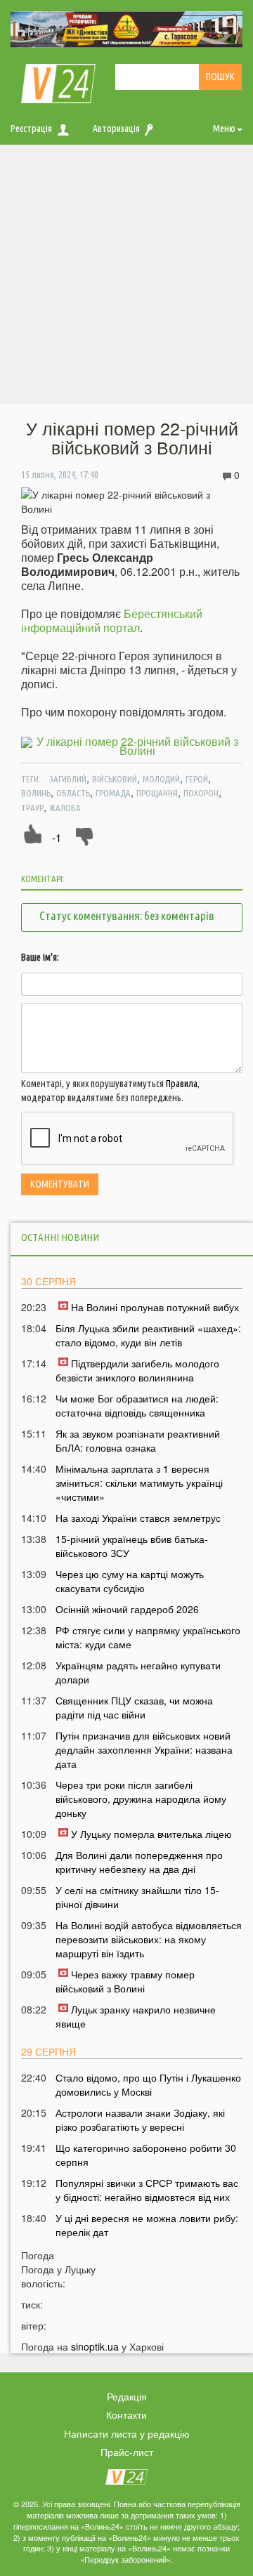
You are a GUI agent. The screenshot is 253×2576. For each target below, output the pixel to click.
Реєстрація (31, 129)
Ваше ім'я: (40, 957)
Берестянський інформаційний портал (112, 620)
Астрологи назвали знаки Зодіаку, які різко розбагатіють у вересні (140, 2120)
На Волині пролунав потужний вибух (155, 1307)
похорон (201, 793)
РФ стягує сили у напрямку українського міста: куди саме (148, 1637)
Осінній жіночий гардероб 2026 (127, 1609)
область (73, 793)
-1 (57, 837)
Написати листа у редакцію (127, 2433)
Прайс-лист (127, 2452)
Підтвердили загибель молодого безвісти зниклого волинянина (137, 1370)
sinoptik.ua (95, 2346)
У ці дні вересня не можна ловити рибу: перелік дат (147, 2225)
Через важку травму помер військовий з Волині (125, 1981)
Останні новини (60, 1237)
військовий (115, 779)
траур (32, 808)
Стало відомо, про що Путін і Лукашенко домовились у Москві (148, 2084)
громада (113, 793)
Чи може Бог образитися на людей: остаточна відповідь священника (137, 1405)
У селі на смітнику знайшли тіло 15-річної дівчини (137, 1897)
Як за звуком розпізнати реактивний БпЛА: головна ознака (138, 1440)
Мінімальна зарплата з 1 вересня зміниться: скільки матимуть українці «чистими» (139, 1483)
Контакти (126, 2414)
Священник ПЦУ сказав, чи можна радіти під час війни (134, 1707)
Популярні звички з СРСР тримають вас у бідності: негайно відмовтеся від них (147, 2190)
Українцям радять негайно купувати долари (138, 1672)
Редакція (127, 2396)
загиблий (68, 779)
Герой (197, 779)
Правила (182, 1084)
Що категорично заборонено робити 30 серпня (146, 2155)
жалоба (65, 808)
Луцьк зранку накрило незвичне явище (136, 2016)
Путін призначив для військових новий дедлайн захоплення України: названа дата (144, 1749)
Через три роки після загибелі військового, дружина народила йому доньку (141, 1799)
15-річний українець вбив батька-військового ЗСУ (132, 1546)
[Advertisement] (126, 278)
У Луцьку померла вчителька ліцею (151, 1834)
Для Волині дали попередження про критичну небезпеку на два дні (139, 1862)
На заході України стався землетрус (138, 1518)
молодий (161, 779)
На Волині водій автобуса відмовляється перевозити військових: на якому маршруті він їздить (149, 1939)
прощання (157, 793)
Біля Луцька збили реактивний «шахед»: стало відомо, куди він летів (148, 1335)
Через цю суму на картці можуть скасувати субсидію (130, 1581)
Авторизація (116, 129)
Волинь (36, 793)
